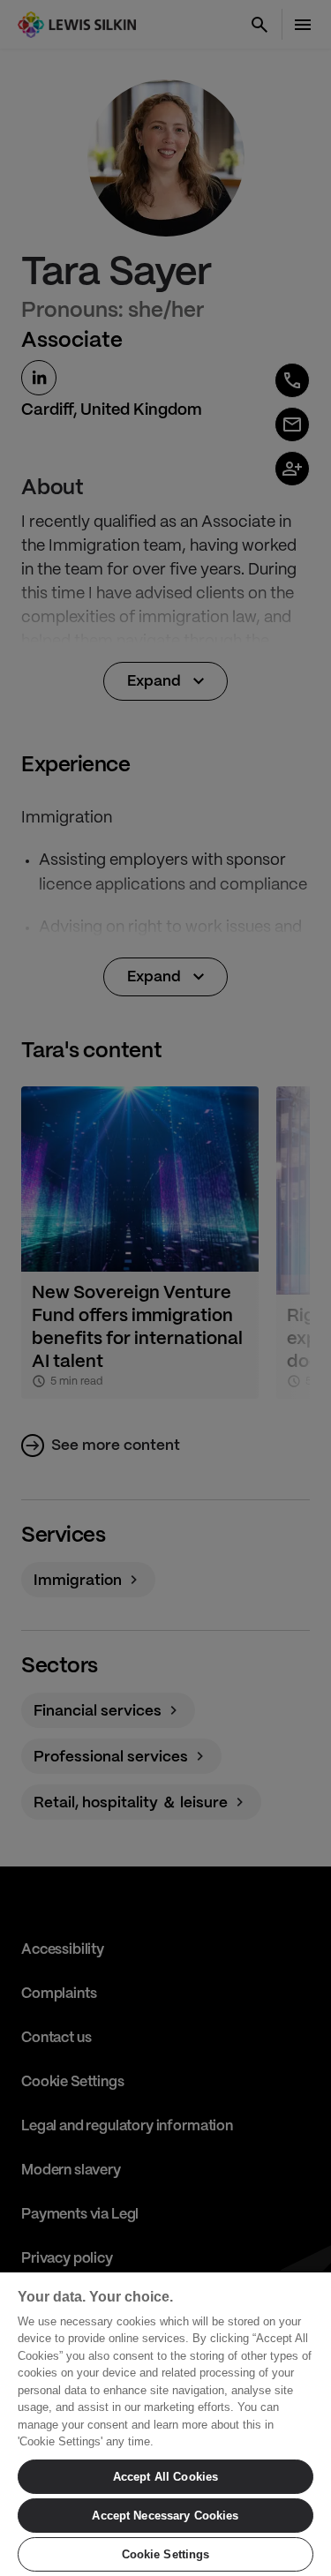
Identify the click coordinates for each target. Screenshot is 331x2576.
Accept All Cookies (165, 2477)
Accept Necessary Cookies (165, 2516)
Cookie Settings (166, 2554)
